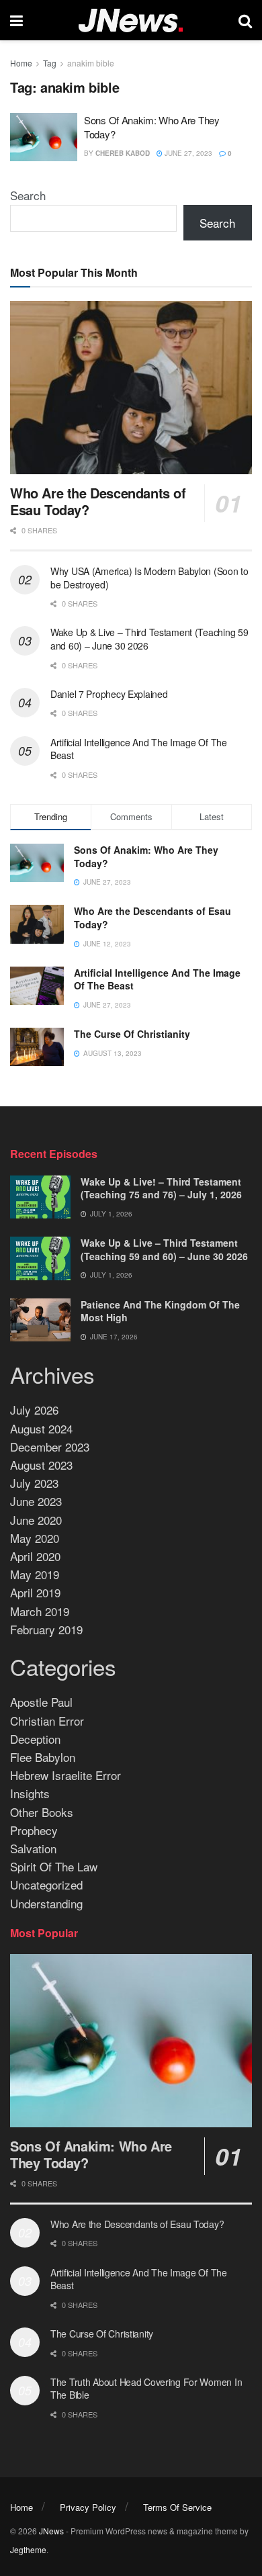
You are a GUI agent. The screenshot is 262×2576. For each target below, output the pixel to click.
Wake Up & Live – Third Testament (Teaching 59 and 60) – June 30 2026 (149, 639)
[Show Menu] (16, 20)
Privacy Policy (88, 2507)
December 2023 (50, 1447)
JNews (51, 2531)
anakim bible (91, 63)
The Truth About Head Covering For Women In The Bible (146, 2389)
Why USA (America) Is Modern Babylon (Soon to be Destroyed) (149, 578)
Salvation (33, 1848)
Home (21, 63)
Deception (35, 1739)
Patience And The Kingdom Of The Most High (160, 1311)
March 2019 (40, 1611)
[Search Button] (245, 20)
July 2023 (34, 1483)
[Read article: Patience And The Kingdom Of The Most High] (40, 1320)
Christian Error (47, 1721)
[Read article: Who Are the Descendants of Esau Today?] (131, 387)
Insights (30, 1793)
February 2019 (46, 1629)
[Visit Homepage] (131, 20)
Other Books (42, 1812)
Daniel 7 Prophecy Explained (109, 694)
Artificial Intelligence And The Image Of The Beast (139, 749)
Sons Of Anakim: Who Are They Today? (146, 856)
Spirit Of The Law (54, 1866)
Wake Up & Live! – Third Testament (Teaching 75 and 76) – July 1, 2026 (161, 1188)
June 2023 (36, 1501)
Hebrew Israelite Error (65, 1775)
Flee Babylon (43, 1757)
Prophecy (34, 1830)
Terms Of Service (177, 2507)
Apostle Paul (41, 1702)
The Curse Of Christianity (132, 1034)
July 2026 (34, 1410)
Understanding (46, 1903)
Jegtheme (28, 2549)
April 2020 (35, 1556)
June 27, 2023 (187, 153)
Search (28, 195)
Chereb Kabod (123, 153)
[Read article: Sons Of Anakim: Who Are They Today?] (44, 137)
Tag (50, 63)
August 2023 (41, 1465)
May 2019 (35, 1574)
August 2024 (41, 1428)
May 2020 (35, 1538)
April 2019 (35, 1592)
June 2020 (36, 1520)
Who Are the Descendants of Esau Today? (98, 501)
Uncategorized (46, 1884)
